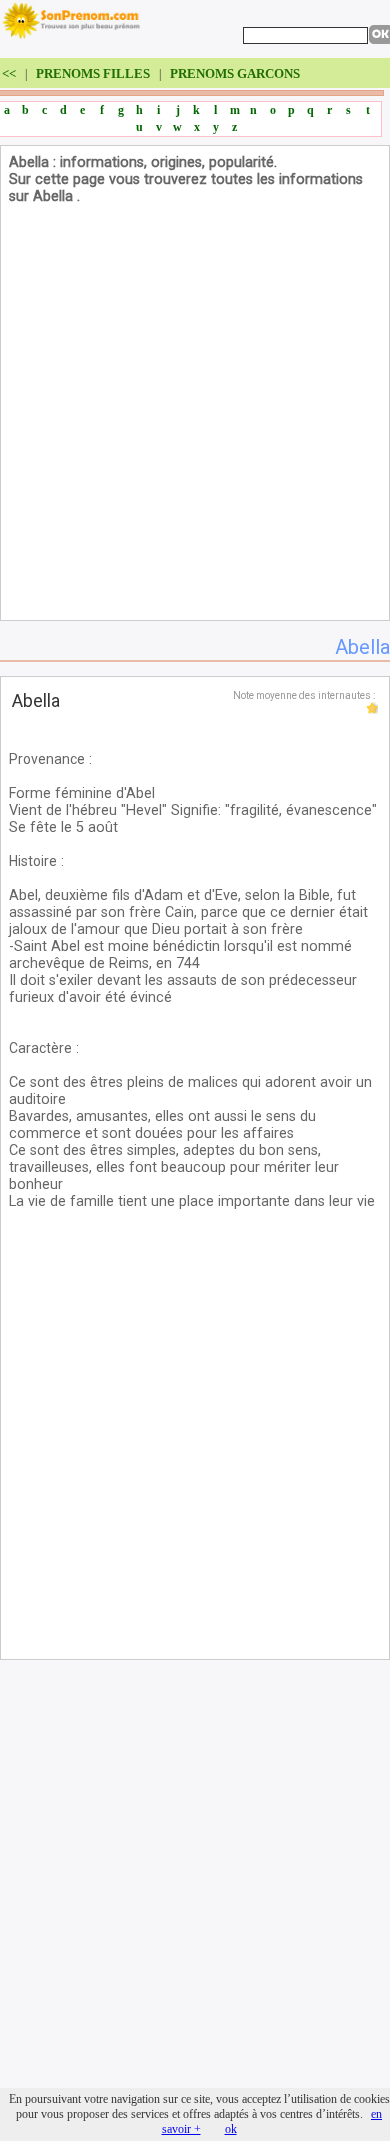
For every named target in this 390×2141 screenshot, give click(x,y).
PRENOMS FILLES (93, 73)
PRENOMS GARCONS (235, 73)
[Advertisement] (195, 417)
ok (231, 2129)
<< (10, 73)
